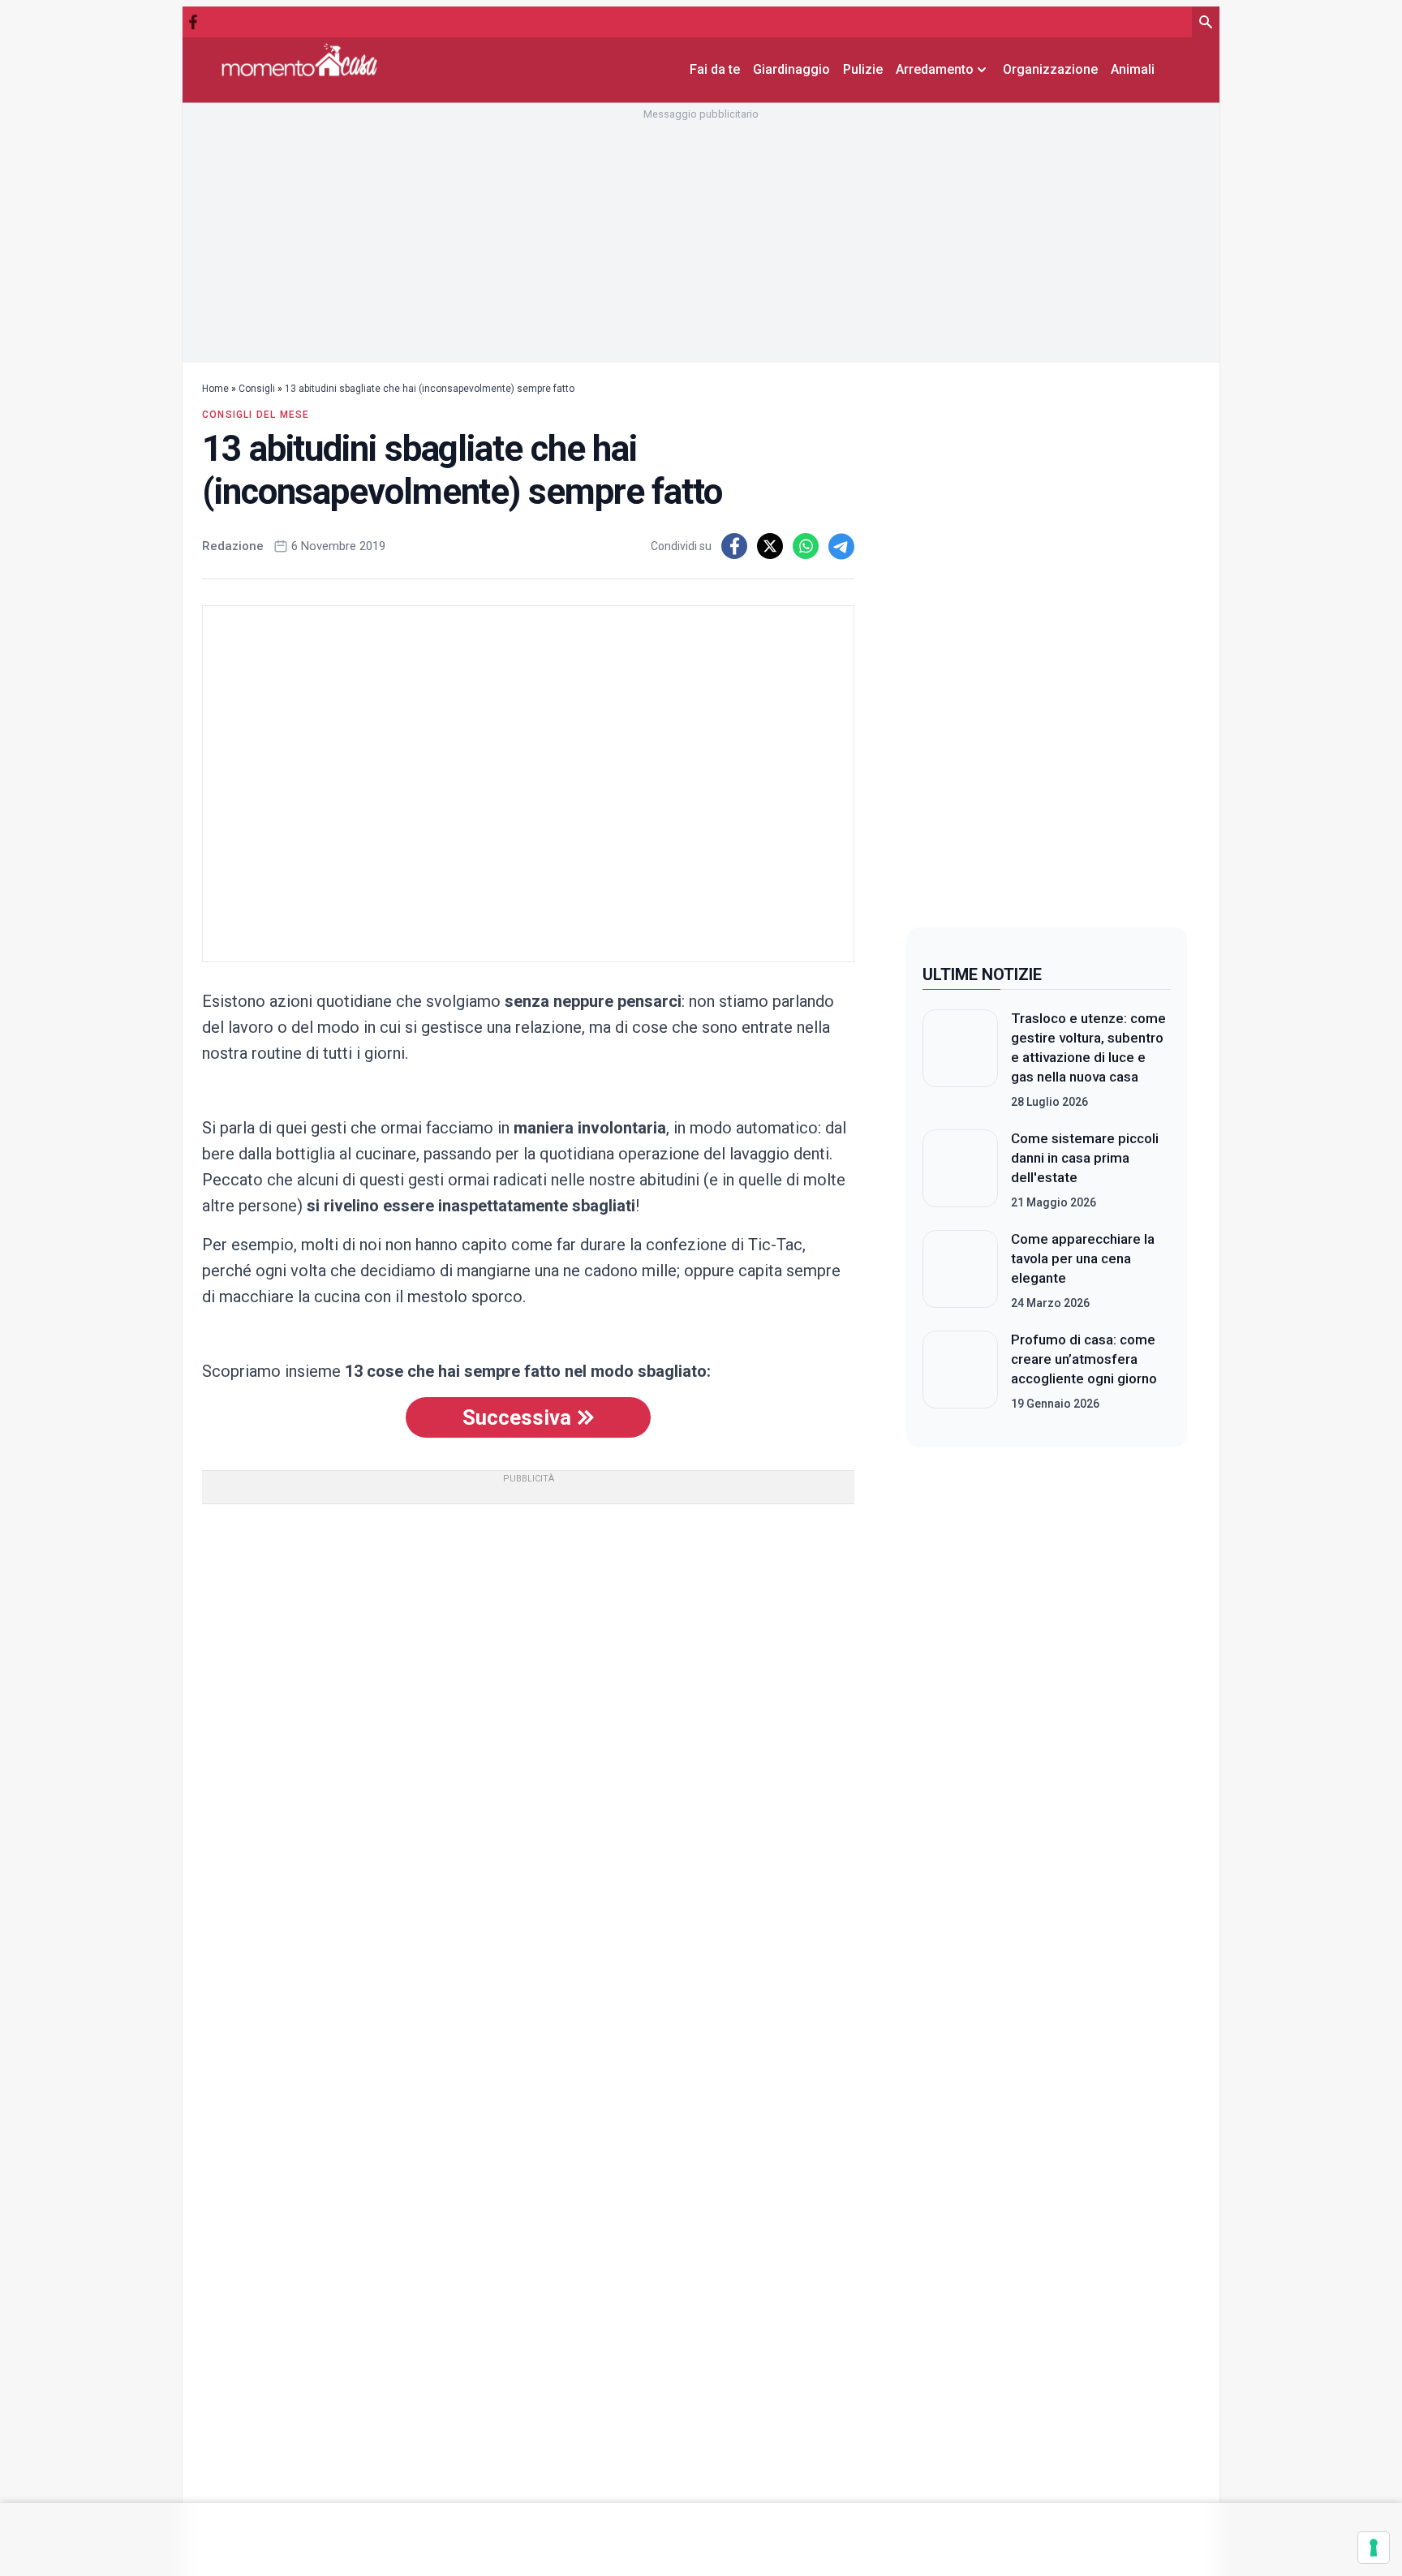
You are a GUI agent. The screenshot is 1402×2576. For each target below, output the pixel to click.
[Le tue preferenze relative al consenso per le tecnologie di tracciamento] (1374, 2548)
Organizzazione (1050, 69)
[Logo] (299, 60)
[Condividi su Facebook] (734, 546)
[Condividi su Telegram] (841, 546)
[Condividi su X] (770, 546)
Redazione (233, 546)
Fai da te (715, 69)
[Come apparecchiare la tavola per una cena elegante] (960, 1271)
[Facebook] (193, 22)
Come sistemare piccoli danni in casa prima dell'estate (1085, 1158)
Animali (1133, 69)
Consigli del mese (256, 415)
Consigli (257, 389)
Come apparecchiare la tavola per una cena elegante (1083, 1258)
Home (215, 389)
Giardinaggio (791, 69)
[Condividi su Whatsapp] (806, 546)
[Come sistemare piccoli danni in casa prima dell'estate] (960, 1170)
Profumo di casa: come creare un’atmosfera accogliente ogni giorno (1084, 1359)
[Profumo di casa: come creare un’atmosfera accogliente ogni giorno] (960, 1371)
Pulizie (863, 69)
